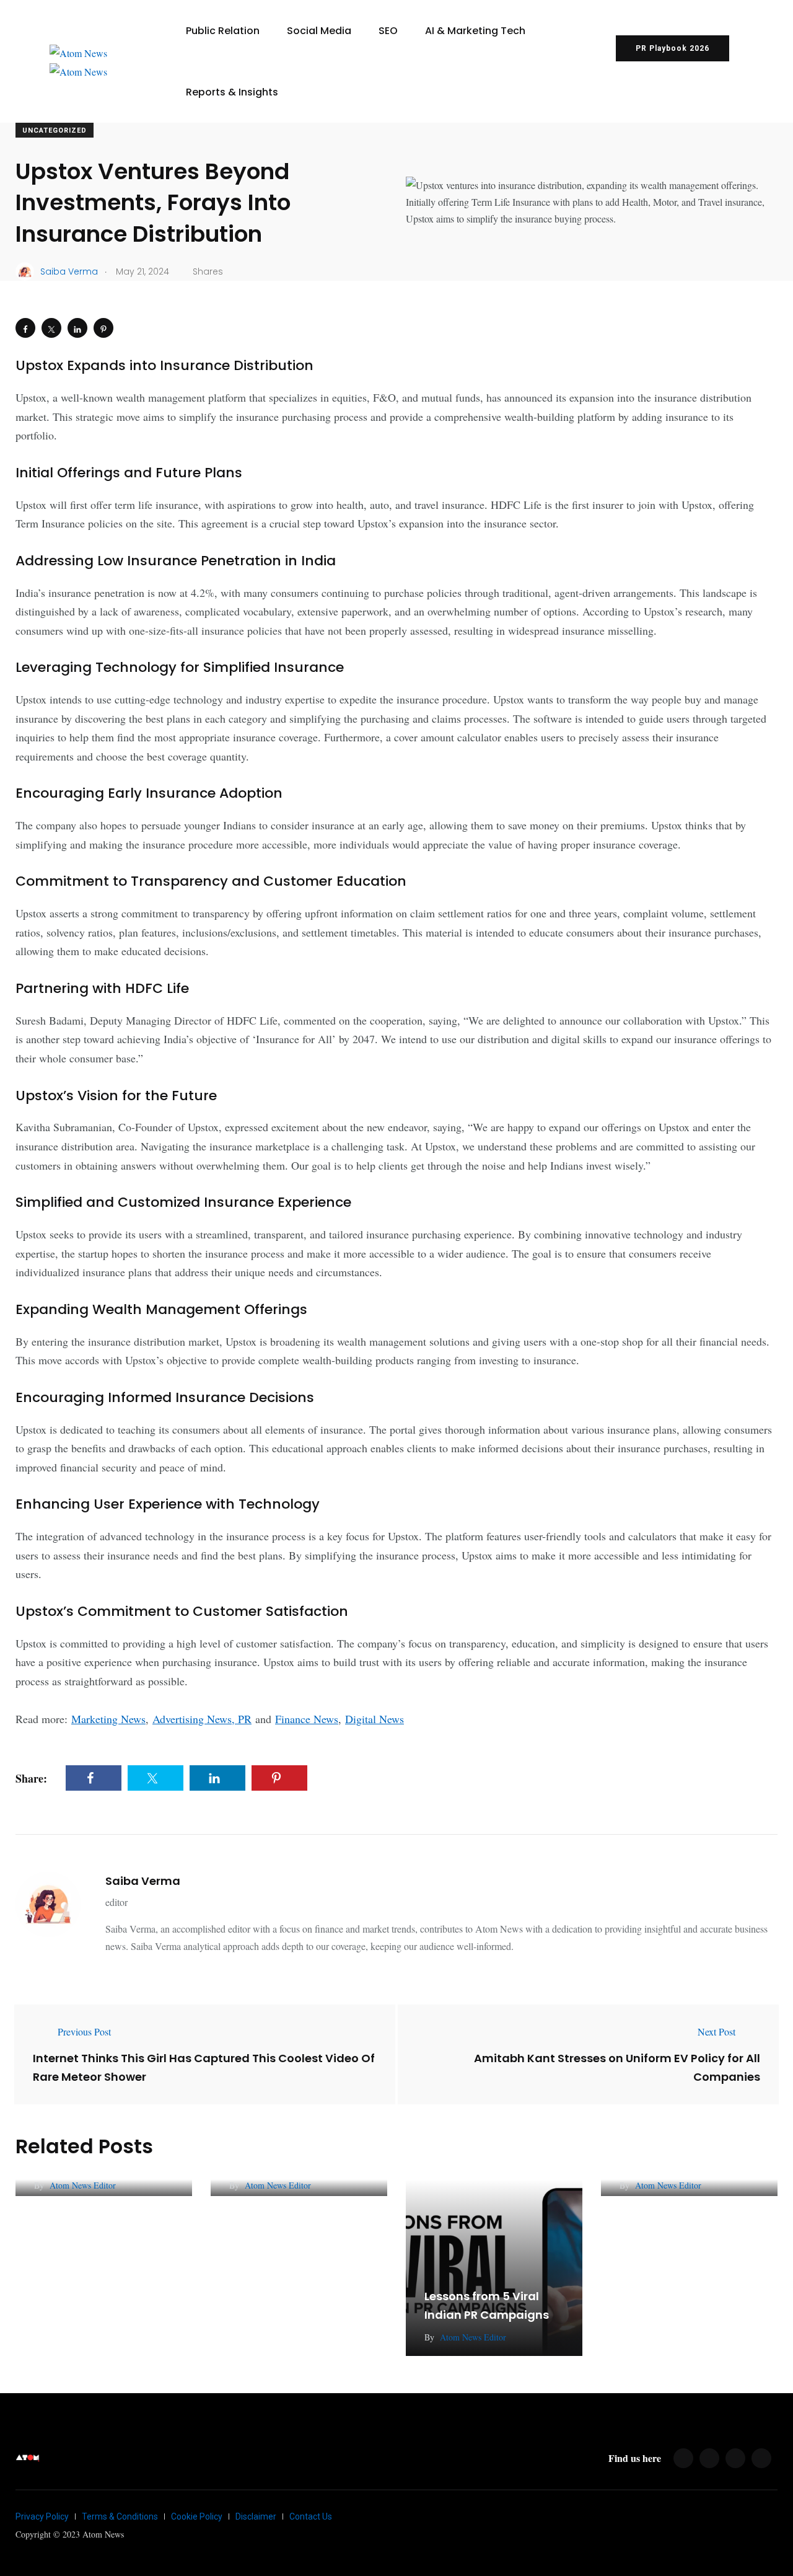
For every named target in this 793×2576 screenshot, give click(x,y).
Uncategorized (55, 130)
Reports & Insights (232, 92)
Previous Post (84, 2031)
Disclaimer (256, 2516)
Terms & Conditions (120, 2516)
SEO (388, 31)
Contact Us (311, 2516)
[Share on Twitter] (51, 328)
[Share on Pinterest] (103, 328)
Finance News (307, 1719)
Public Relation (223, 31)
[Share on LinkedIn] (77, 328)
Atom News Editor (83, 2185)
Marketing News (108, 1719)
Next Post (716, 2031)
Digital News (375, 1719)
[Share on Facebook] (25, 328)
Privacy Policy (42, 2516)
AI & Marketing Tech (475, 31)
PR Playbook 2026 (673, 48)
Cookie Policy (197, 2516)
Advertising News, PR (202, 1719)
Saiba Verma (143, 1881)
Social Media (319, 31)
